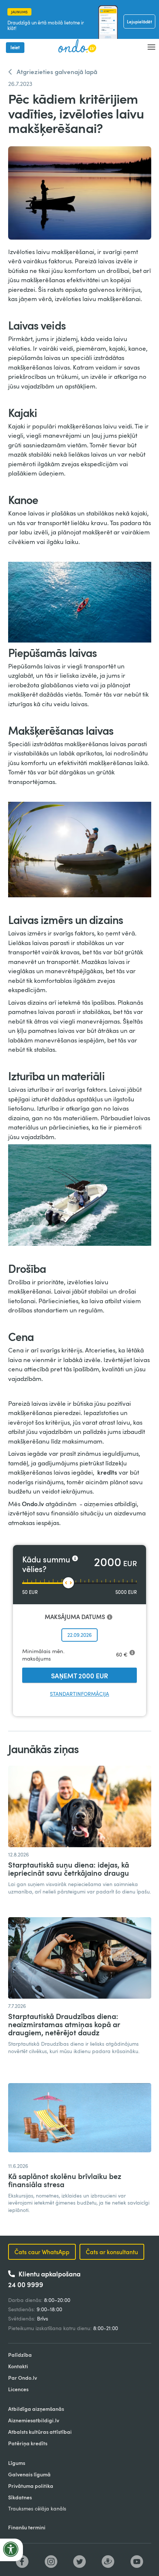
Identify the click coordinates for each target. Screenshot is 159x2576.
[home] (75, 46)
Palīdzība (20, 2355)
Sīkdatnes (20, 2497)
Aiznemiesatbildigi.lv (34, 2420)
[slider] (68, 1583)
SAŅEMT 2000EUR (79, 1676)
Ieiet (15, 47)
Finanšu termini (27, 2527)
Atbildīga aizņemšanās (36, 2409)
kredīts (108, 1472)
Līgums (17, 2463)
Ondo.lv (33, 1504)
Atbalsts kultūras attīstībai (40, 2432)
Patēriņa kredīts (28, 2443)
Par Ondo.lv (23, 2378)
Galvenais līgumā (29, 2474)
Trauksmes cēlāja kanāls (37, 2508)
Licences (18, 2389)
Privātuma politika (31, 2486)
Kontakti (18, 2366)
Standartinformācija (79, 1694)
